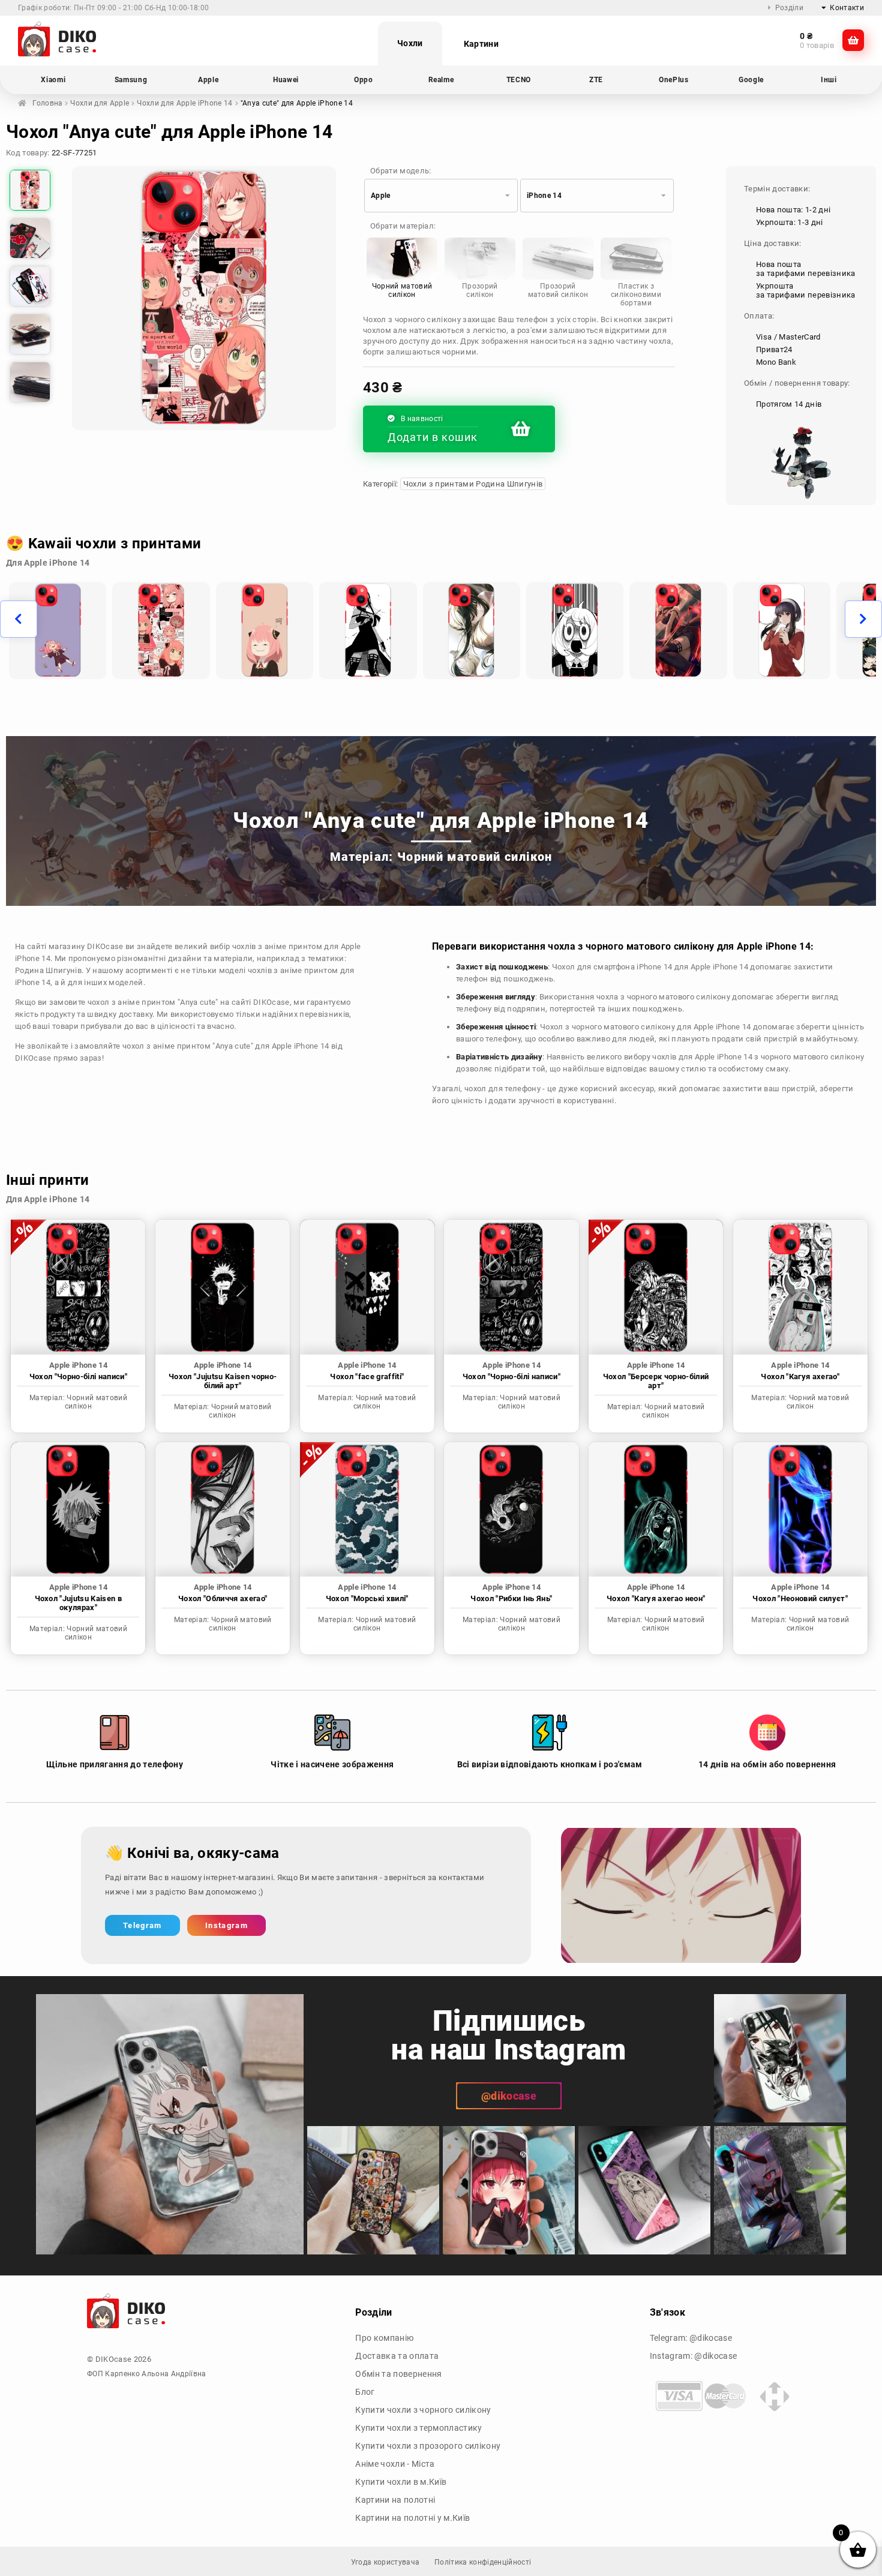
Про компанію (384, 2338)
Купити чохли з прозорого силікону (428, 2446)
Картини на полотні (395, 2500)
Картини (481, 44)
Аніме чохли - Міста (395, 2464)
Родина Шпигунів (48, 970)
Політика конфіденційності (483, 2562)
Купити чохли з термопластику (418, 2428)
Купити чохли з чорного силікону (423, 2410)
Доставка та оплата (397, 2356)
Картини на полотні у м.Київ (412, 2518)
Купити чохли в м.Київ (401, 2482)
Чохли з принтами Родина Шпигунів (473, 484)
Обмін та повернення (398, 2374)
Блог (365, 2392)
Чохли (410, 43)
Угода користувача (385, 2562)
